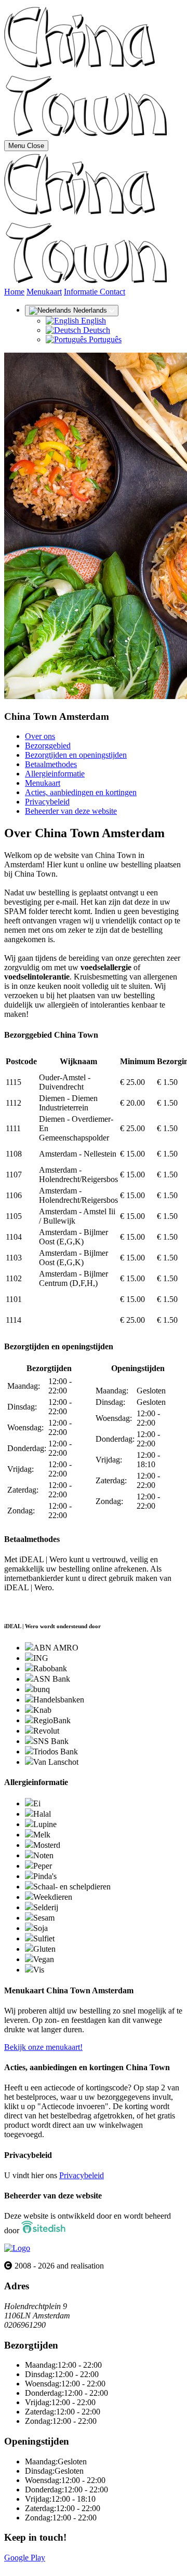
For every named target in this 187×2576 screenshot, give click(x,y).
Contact (112, 292)
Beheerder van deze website (71, 811)
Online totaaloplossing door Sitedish (63, 2567)
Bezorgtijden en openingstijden (76, 755)
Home (14, 292)
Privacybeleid (47, 802)
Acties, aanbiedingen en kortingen (81, 792)
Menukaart (44, 292)
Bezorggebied (48, 746)
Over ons (40, 736)
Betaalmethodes (51, 764)
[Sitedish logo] (17, 2248)
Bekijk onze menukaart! (43, 2047)
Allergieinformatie (55, 774)
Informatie (82, 292)
